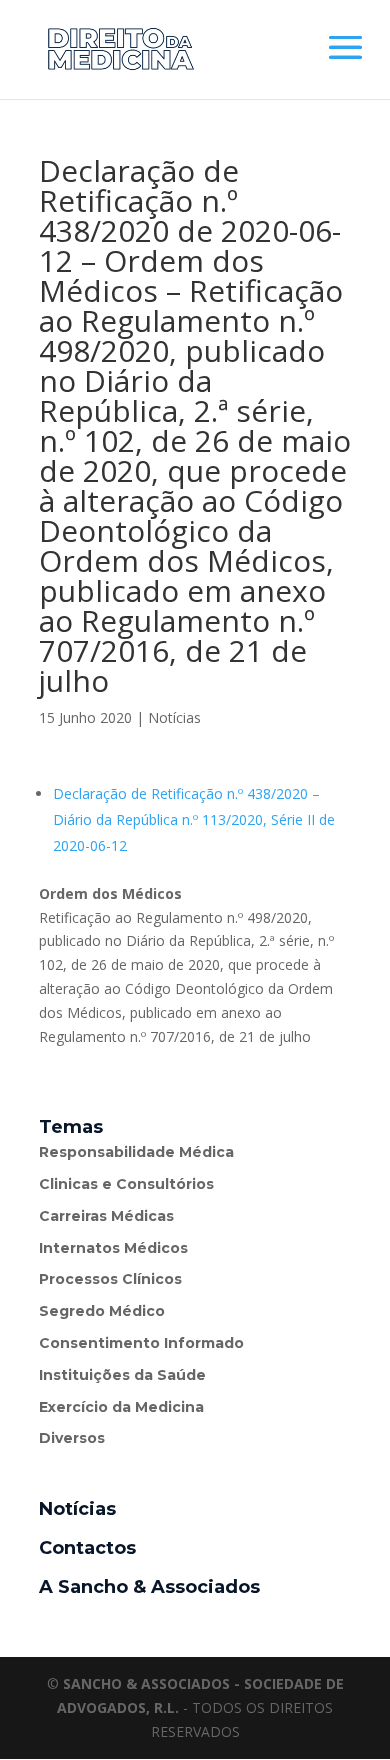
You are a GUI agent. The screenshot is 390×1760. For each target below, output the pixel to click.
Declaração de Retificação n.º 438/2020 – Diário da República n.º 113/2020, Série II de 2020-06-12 (194, 819)
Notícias (174, 717)
